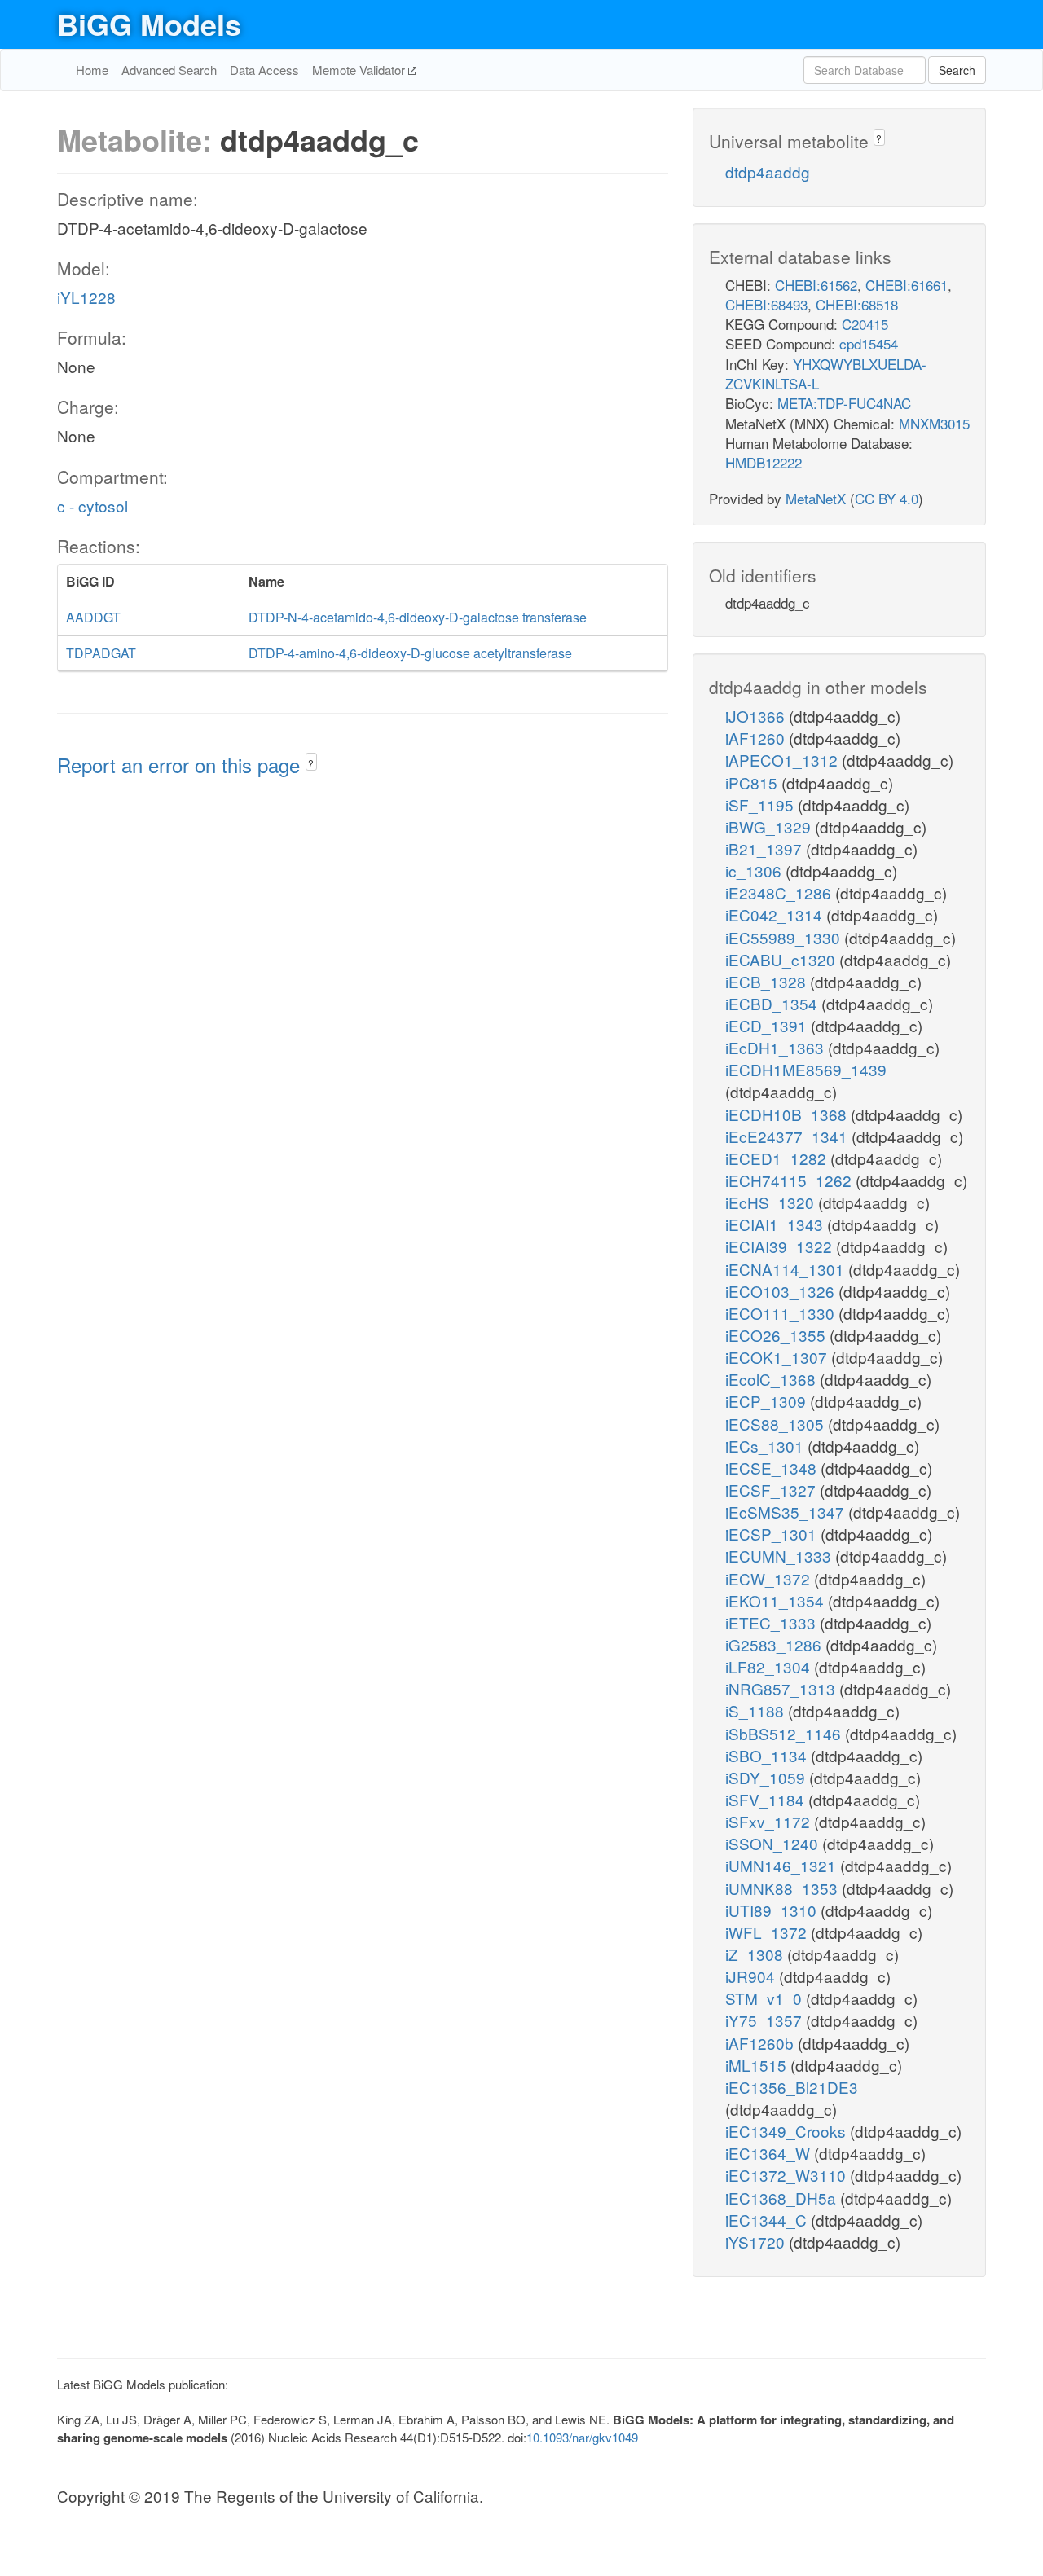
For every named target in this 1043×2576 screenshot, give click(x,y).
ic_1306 (755, 870)
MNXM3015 (934, 423)
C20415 (865, 324)
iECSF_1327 (772, 1490)
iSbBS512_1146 (785, 1733)
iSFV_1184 (767, 1799)
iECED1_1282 (778, 1158)
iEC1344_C (768, 2220)
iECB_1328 (768, 981)
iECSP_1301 (773, 1534)
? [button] (311, 763)
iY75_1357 (766, 2020)
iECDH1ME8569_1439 (806, 1069)
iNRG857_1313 (782, 1688)
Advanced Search (169, 70)
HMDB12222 (764, 462)
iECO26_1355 (777, 1335)
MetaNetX (816, 498)
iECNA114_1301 (787, 1269)
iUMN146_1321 (783, 1865)
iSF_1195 (761, 804)
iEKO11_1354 (777, 1600)
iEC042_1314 (776, 914)
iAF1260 (757, 738)
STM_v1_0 (766, 1998)
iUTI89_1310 (773, 1910)
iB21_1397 (766, 848)
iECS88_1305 (777, 1424)
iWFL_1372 (768, 1932)
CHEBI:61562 (816, 285)
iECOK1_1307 (778, 1357)
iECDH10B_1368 (788, 1114)
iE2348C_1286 (780, 892)
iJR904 (752, 1976)
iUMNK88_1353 (783, 1888)
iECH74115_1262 (790, 1180)
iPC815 (753, 782)
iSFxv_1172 (770, 1821)
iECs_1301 (766, 1446)
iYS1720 (757, 2242)
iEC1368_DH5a (783, 2198)
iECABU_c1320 (782, 959)
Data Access (264, 70)
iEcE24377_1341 (788, 1136)
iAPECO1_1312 (783, 760)
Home (92, 70)
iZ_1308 (756, 1954)
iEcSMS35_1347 (787, 1512)
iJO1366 (757, 716)
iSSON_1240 (774, 1843)
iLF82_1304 (770, 1666)
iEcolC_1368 (772, 1379)
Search (957, 70)
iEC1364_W (770, 2153)
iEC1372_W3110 (788, 2175)
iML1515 (758, 2065)
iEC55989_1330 (785, 937)
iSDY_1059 (767, 1777)
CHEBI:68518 (857, 304)
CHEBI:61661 (907, 285)
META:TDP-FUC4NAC (844, 403)
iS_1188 (757, 1710)
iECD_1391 (768, 1025)
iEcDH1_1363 (777, 1047)
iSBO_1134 (768, 1755)
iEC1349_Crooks (788, 2131)
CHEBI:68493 (766, 304)
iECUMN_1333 (780, 1556)
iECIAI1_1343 (776, 1224)
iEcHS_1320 (772, 1202)
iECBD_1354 (773, 1003)
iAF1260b (761, 2043)
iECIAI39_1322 (781, 1246)
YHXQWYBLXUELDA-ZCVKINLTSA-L (826, 374)
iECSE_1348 (773, 1468)
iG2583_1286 (775, 1644)
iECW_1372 (770, 1578)
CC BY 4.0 (887, 498)
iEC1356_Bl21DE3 (792, 2087)
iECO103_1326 (782, 1291)
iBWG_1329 (770, 826)
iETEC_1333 (772, 1622)
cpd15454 (869, 343)
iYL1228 (86, 297)
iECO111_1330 (782, 1313)
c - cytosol (92, 506)
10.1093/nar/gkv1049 (582, 2437)
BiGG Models (149, 24)
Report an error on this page (181, 765)
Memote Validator (360, 70)
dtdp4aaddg (768, 171)
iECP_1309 (768, 1401)
